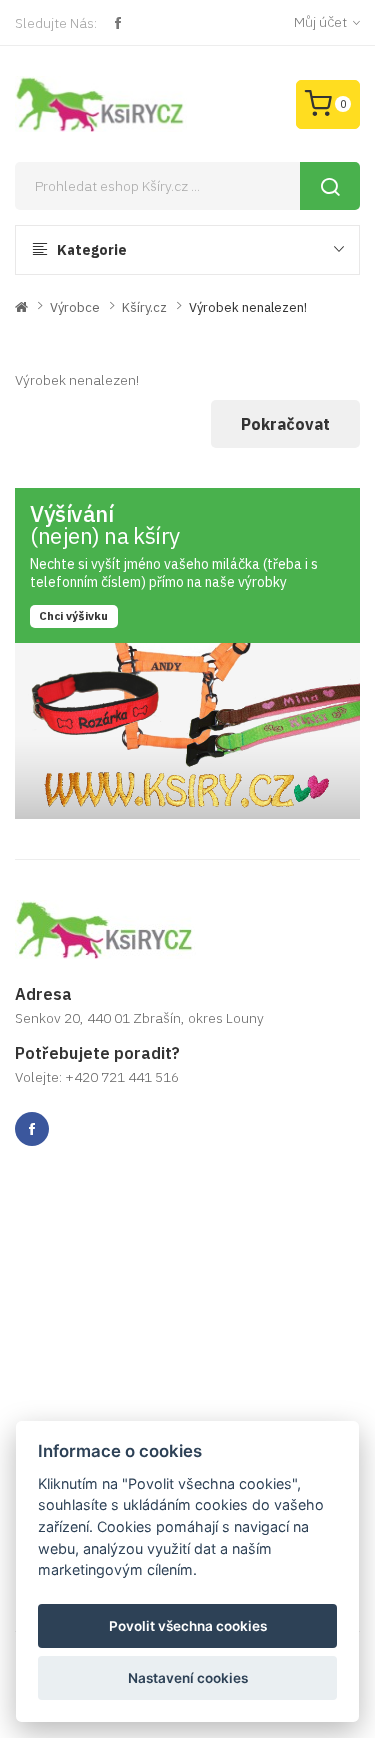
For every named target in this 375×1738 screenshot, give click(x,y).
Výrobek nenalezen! (248, 307)
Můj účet (320, 22)
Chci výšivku (73, 615)
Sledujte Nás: (56, 23)
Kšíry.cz (144, 307)
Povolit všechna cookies (188, 1626)
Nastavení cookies (188, 1678)
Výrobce (75, 307)
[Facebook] (118, 23)
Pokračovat (285, 424)
